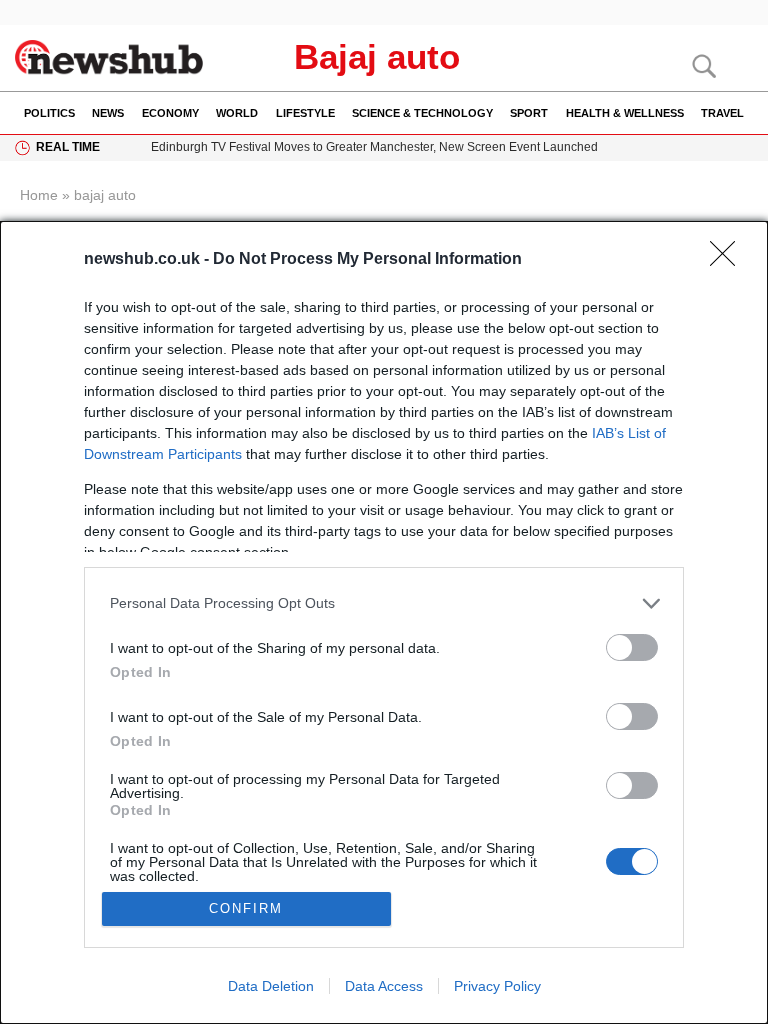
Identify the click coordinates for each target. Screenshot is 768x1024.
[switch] (632, 647)
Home (39, 195)
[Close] (729, 260)
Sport (529, 113)
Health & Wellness (625, 113)
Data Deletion (271, 986)
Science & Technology (422, 113)
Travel (722, 113)
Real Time (68, 147)
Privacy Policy (497, 986)
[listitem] (384, 603)
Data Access (384, 986)
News (108, 113)
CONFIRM (246, 908)
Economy (170, 113)
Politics (49, 113)
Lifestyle (305, 113)
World (237, 113)
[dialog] (384, 622)
